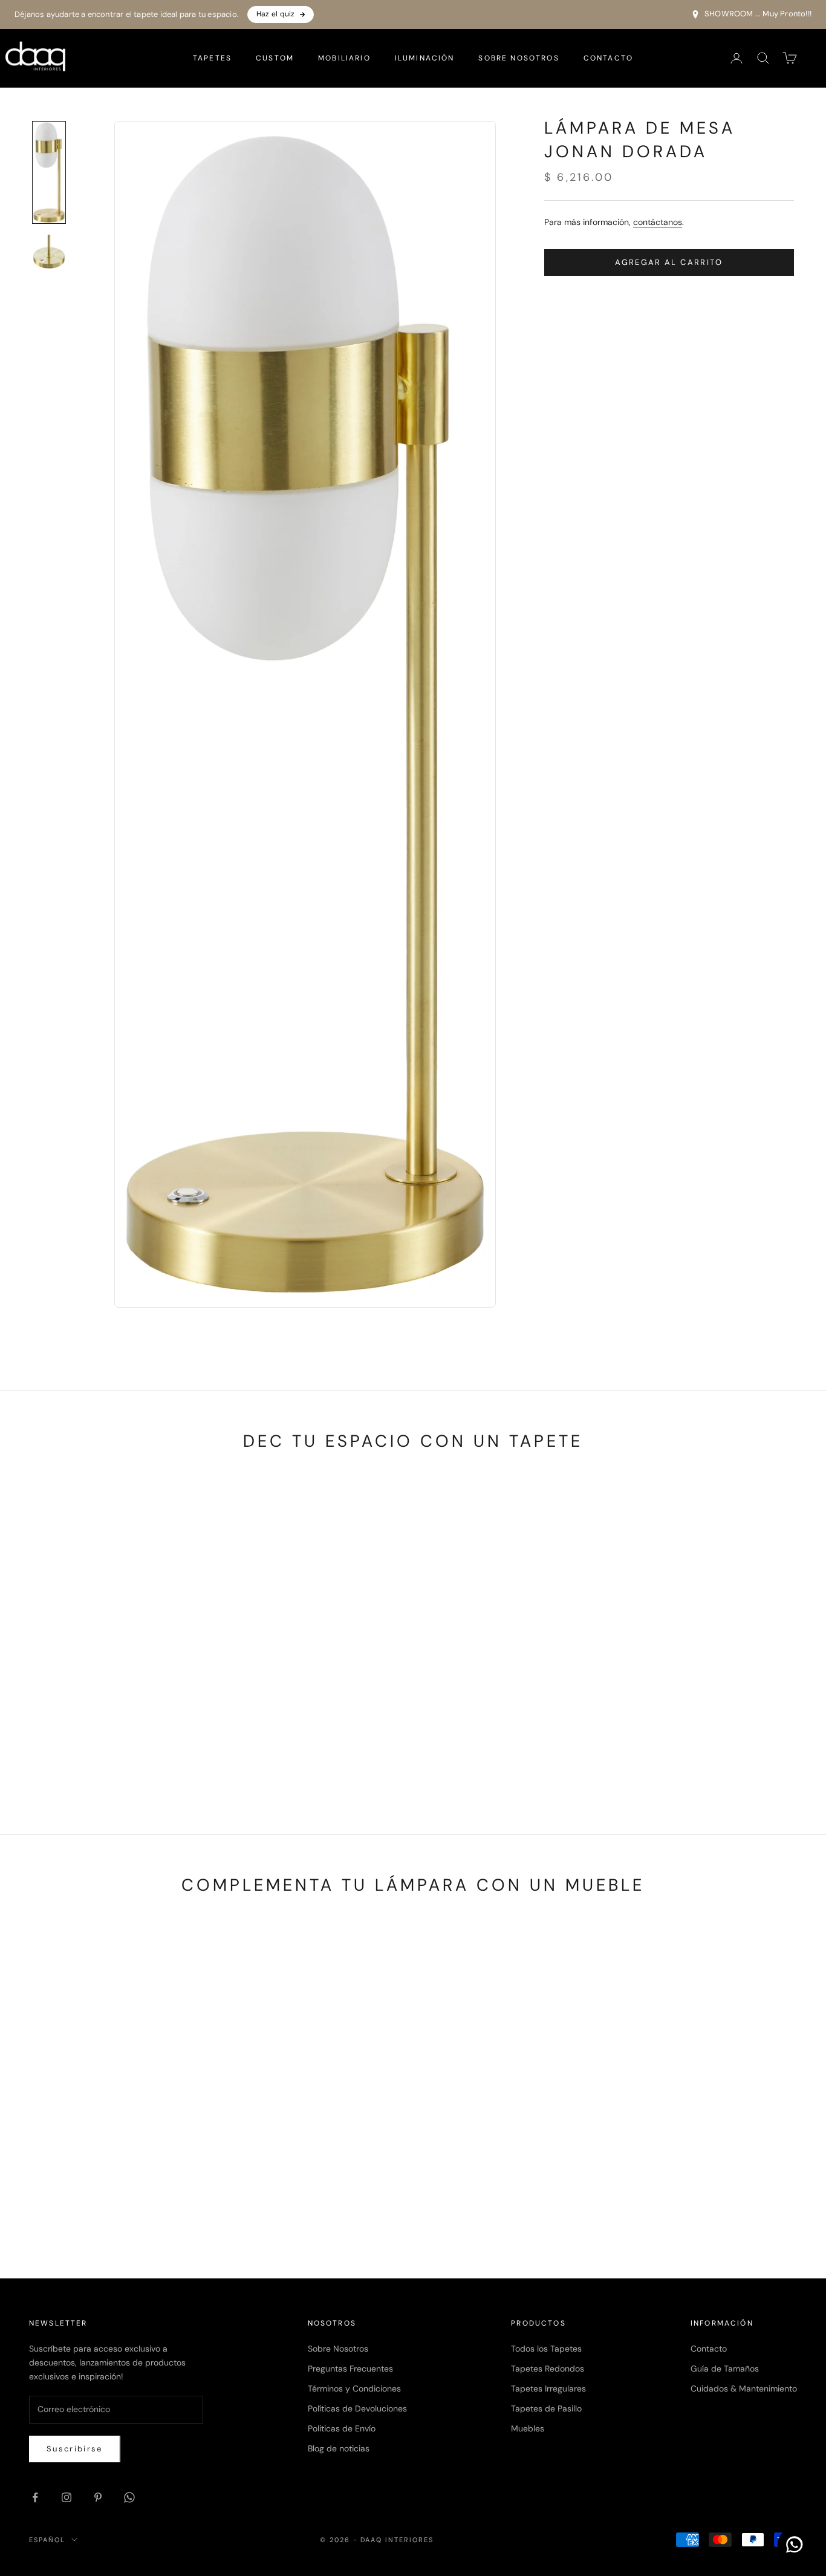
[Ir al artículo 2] (49, 252)
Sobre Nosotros (519, 58)
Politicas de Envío (342, 2428)
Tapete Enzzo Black (712, 1756)
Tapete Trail (512, 1756)
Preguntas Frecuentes (350, 2369)
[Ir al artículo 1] (49, 172)
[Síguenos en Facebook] (35, 2497)
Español (47, 2540)
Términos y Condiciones (354, 2389)
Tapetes (212, 58)
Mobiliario (344, 58)
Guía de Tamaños (725, 2369)
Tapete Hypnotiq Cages (114, 1756)
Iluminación (425, 58)
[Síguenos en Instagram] (67, 2497)
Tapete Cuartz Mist (313, 1756)
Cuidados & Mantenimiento (744, 2389)
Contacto (608, 58)
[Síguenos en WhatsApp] (129, 2497)
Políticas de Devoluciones (357, 2408)
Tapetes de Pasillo (546, 2408)
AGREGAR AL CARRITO (669, 262)
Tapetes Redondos (548, 2369)
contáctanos (658, 222)
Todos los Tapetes (546, 2349)
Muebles (528, 2428)
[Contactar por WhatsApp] (795, 2545)
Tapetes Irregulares (548, 2389)
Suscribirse (75, 2449)
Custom (275, 58)
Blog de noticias (339, 2448)
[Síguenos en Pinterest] (98, 2497)
